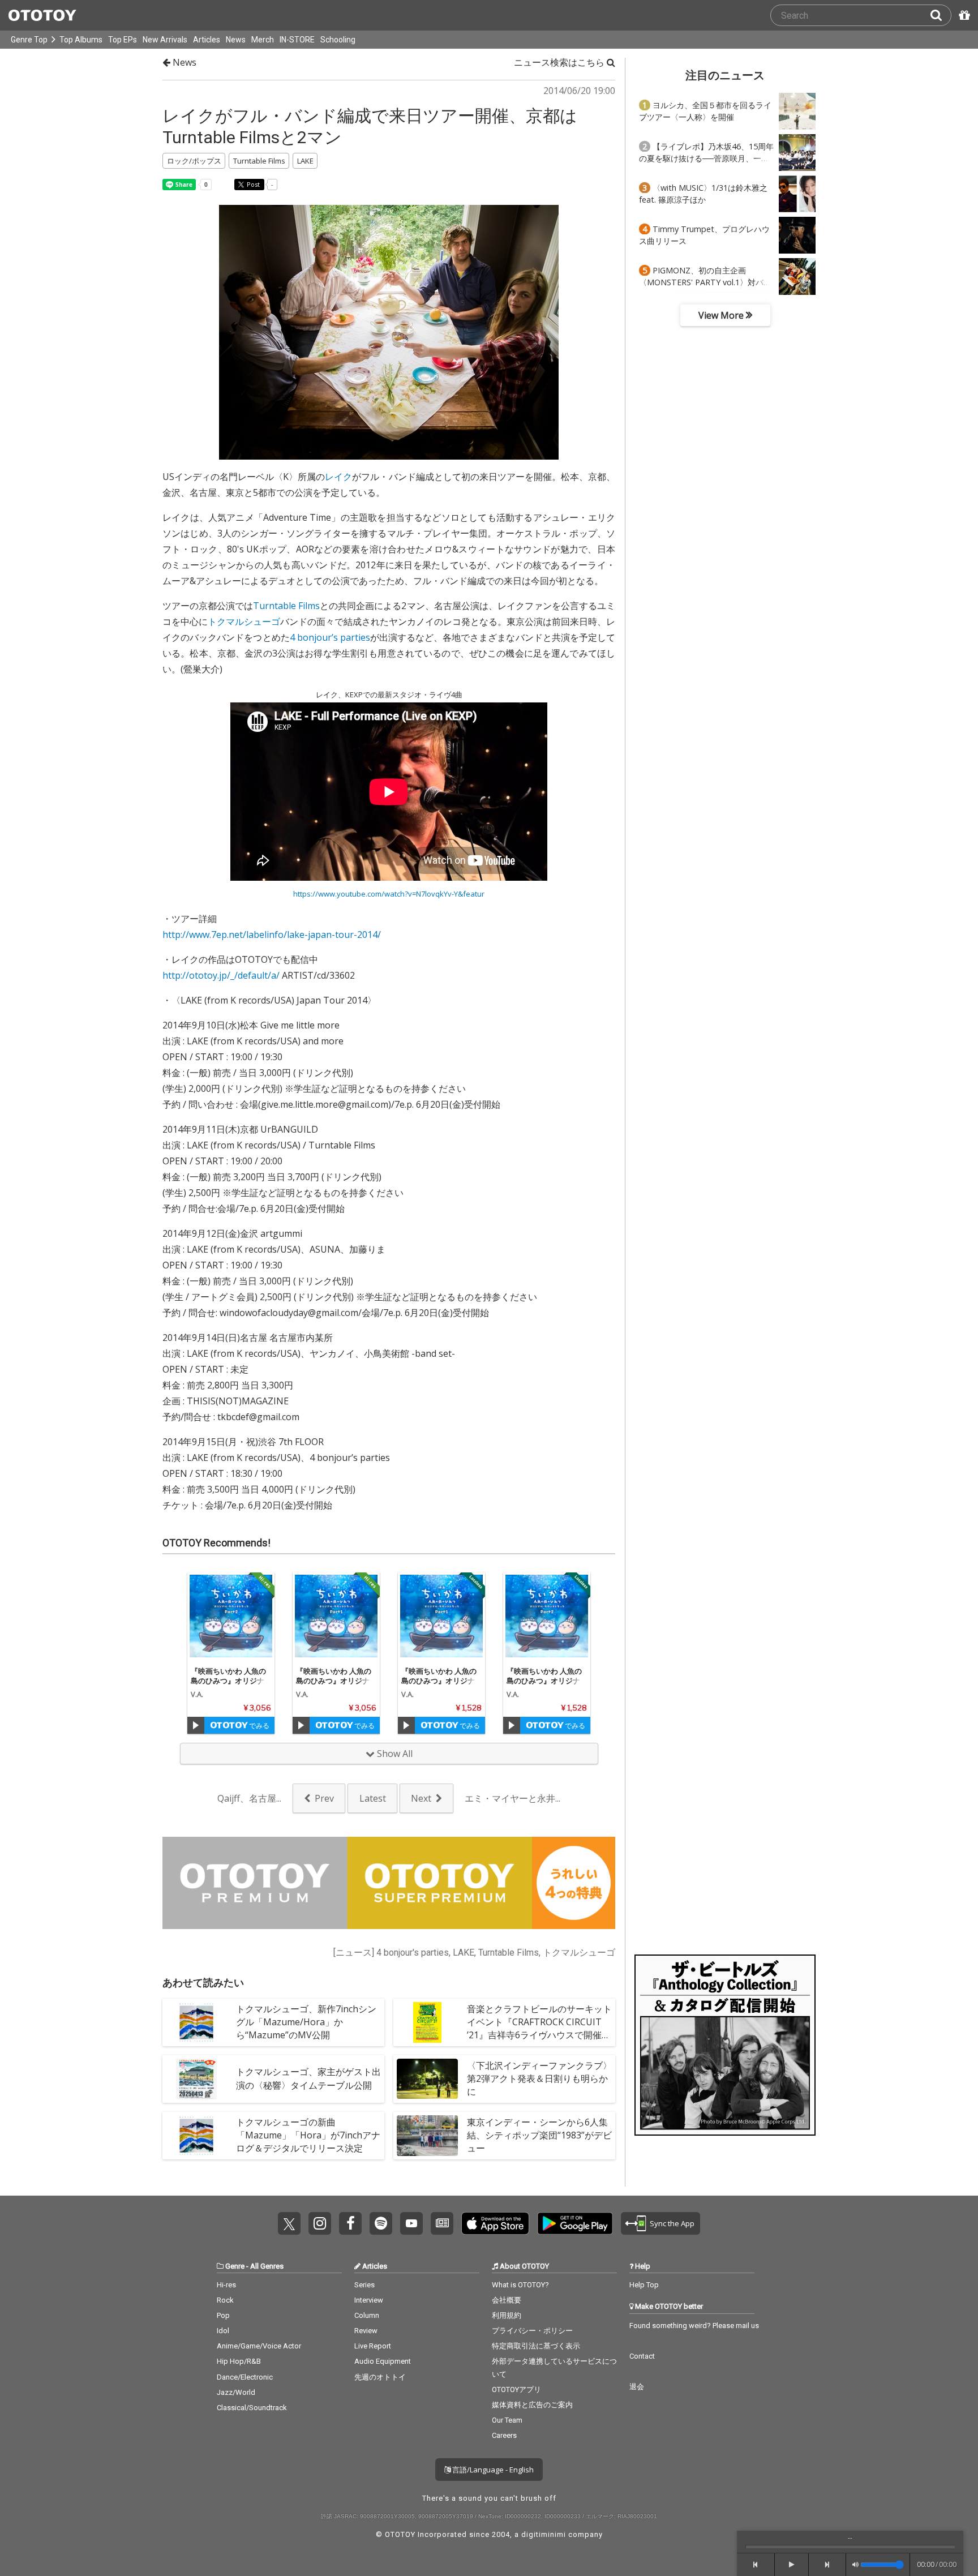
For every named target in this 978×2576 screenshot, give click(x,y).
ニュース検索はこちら (560, 62)
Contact (642, 2356)
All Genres (267, 2266)
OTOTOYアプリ (516, 2389)
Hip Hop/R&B (239, 2361)
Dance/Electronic (245, 2377)
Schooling (338, 40)
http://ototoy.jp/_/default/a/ (221, 975)
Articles (207, 40)
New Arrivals (165, 40)
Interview (369, 2300)
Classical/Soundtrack (252, 2408)
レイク (338, 477)
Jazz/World (236, 2392)
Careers (504, 2435)
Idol (223, 2331)
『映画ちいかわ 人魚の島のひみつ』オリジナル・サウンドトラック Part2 (231, 1685)
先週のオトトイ (380, 2377)
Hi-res (226, 2285)
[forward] (828, 2565)
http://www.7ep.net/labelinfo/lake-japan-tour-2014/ (272, 935)
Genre (235, 2266)
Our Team (507, 2420)
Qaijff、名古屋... (249, 1798)
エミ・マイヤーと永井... (512, 1798)
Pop (223, 2315)
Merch (263, 40)
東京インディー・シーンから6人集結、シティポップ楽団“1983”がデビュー (539, 2135)
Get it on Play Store (575, 2223)
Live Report (373, 2346)
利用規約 (507, 2315)
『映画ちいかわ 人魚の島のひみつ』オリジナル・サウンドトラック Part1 (336, 1685)
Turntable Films (286, 606)
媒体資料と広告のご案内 (532, 2405)
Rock (225, 2300)
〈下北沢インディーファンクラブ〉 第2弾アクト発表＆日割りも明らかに (539, 2078)
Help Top (644, 2285)
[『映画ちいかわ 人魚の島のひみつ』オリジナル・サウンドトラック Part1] (336, 1616)
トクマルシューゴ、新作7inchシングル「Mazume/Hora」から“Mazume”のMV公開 (306, 2022)
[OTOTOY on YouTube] (411, 2223)
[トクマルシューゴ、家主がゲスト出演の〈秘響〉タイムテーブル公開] (196, 2079)
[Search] (941, 15)
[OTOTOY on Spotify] (381, 2223)
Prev (324, 1798)
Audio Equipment (383, 2361)
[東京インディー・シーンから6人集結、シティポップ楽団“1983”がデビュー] (427, 2136)
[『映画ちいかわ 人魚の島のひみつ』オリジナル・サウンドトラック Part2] (231, 1616)
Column (367, 2315)
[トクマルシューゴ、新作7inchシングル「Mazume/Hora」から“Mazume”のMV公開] (196, 2022)
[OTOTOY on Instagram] (320, 2223)
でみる (258, 1726)
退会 (637, 2387)
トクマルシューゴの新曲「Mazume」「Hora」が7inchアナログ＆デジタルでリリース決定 (308, 2135)
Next (421, 1798)
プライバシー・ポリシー (532, 2331)
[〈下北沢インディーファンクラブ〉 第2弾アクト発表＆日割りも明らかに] (427, 2079)
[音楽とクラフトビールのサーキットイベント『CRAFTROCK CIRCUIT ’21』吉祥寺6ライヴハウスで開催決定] (427, 2022)
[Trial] (196, 1725)
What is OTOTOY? (520, 2285)
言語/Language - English (492, 2470)
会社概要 (507, 2300)
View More (722, 315)
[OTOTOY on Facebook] (350, 2223)
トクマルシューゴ (244, 622)
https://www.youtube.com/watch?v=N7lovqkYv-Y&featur (389, 894)
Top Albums (81, 40)
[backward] (756, 2565)
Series (364, 2285)
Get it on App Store (495, 2223)
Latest (373, 1798)
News (236, 40)
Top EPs (123, 40)
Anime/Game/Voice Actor (259, 2346)
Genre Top (29, 40)
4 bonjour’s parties (330, 637)
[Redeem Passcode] (963, 15)
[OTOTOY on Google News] (442, 2223)
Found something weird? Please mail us (694, 2326)
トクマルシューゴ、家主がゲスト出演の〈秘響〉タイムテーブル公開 (308, 2078)
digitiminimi (544, 2534)
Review (366, 2331)
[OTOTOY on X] (289, 2223)
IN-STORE (297, 40)
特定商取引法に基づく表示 (536, 2346)
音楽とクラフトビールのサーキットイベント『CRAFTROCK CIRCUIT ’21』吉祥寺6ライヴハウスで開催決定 (539, 2029)
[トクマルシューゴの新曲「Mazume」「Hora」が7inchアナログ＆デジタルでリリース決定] (196, 2136)
